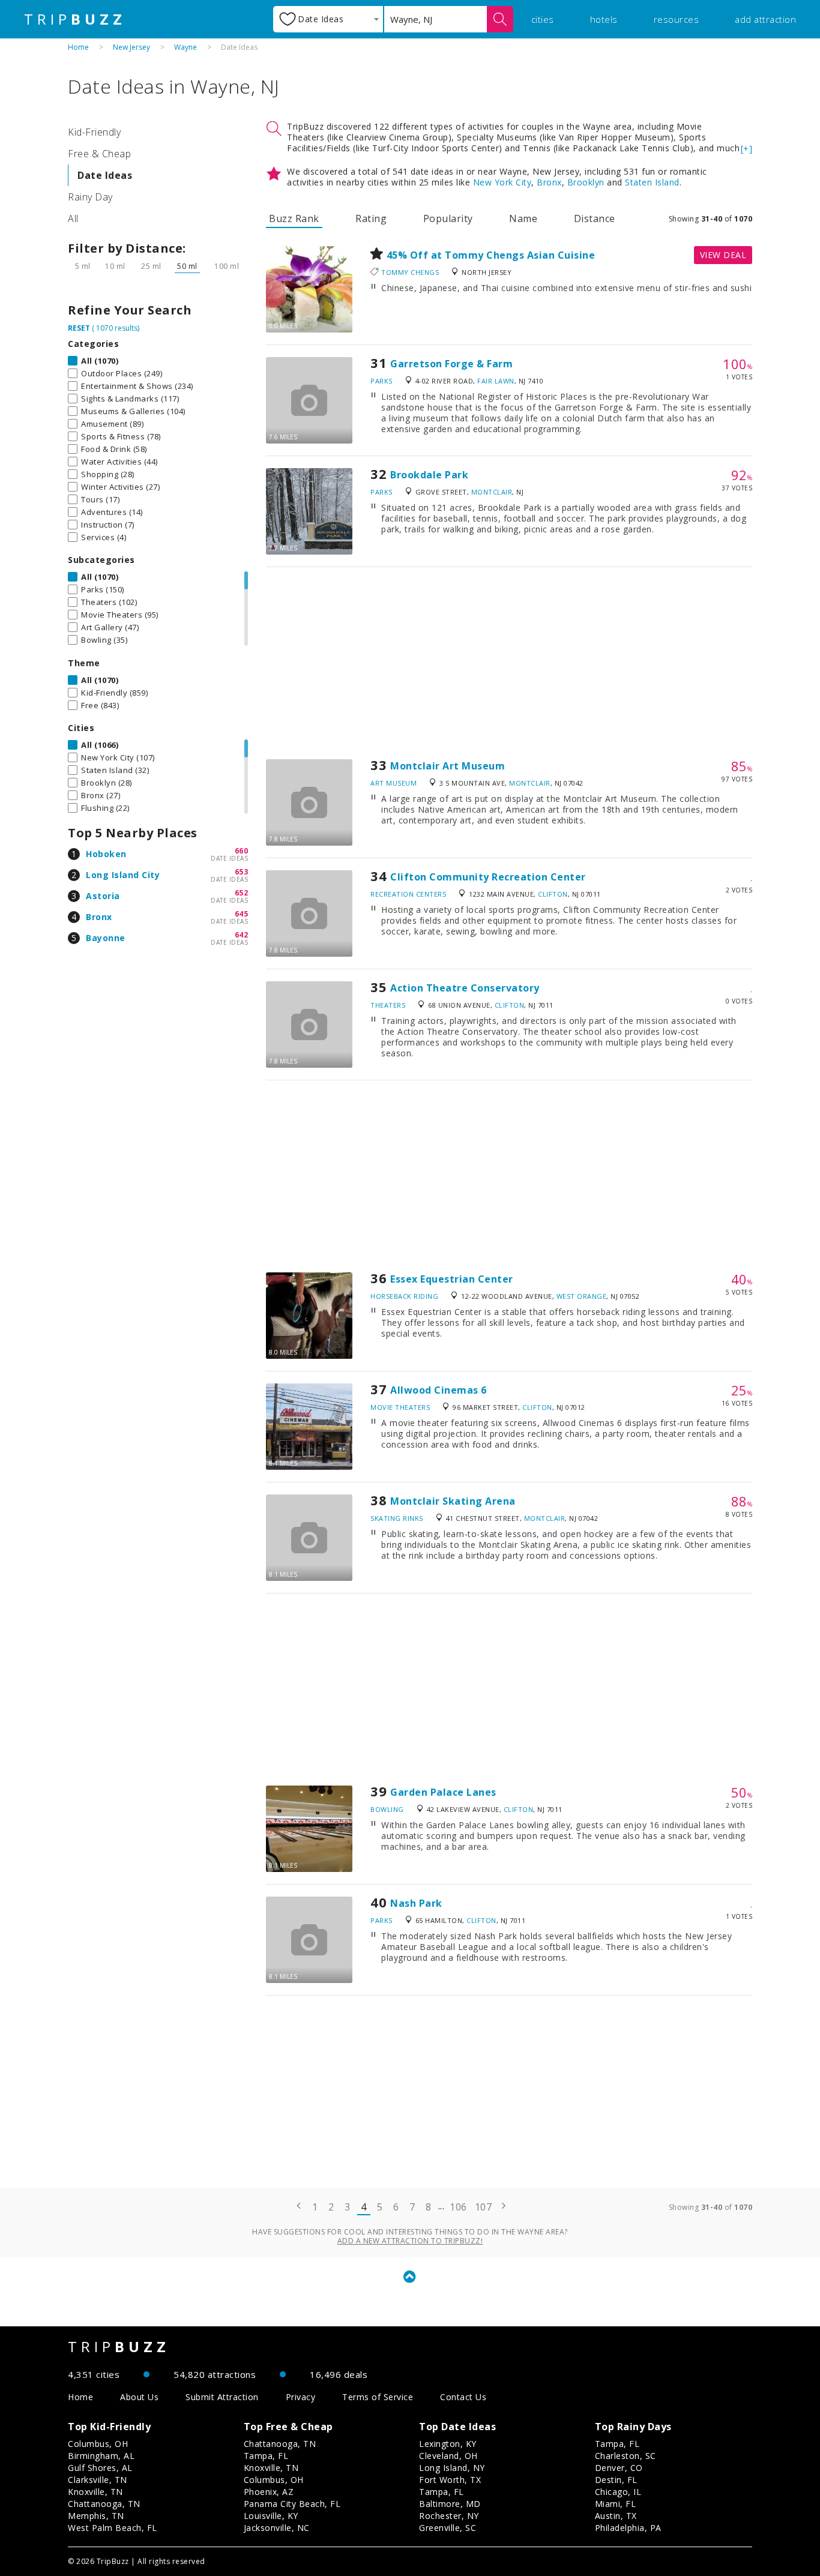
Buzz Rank (294, 218)
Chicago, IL (618, 2492)
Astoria (103, 896)
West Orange (582, 1296)
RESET (79, 328)
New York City (502, 182)
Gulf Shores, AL (100, 2468)
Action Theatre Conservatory (465, 988)
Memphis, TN (96, 2516)
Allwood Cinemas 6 (439, 1390)
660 (242, 851)
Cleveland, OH (448, 2456)
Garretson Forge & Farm (451, 364)
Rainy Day (90, 197)
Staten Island (652, 182)
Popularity (448, 218)
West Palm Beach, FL (113, 2528)
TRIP (75, 19)
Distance (595, 218)
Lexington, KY (448, 2444)
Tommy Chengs (410, 272)
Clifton (553, 894)
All (73, 218)
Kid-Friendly (94, 132)
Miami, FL (616, 2504)
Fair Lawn (496, 381)
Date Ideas (105, 175)
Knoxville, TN (95, 2492)
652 (242, 893)
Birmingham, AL (101, 2456)
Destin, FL (616, 2480)
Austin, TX (616, 2516)
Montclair (492, 492)
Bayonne (106, 938)
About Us (139, 2397)
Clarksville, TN (98, 2480)
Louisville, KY (271, 2516)
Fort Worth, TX (450, 2480)
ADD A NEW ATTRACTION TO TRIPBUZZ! (410, 2241)
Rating (371, 218)
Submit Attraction (222, 2397)
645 (242, 914)
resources (677, 19)
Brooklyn (586, 182)
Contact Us (463, 2397)
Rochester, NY (449, 2516)
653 (242, 872)
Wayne (185, 47)
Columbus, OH (98, 2444)
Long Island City (123, 875)
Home (78, 47)
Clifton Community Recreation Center (488, 877)
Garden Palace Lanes (443, 1792)
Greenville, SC (448, 2528)
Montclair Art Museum (448, 766)
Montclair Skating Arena (453, 1501)
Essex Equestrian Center (452, 1279)
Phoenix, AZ (269, 2492)
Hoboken (106, 854)
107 (484, 2207)
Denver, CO (619, 2468)
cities (543, 19)
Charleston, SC (626, 2456)
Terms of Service (378, 2397)
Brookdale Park (429, 475)
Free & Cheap (99, 154)
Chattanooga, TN (104, 2504)
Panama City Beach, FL (292, 2504)
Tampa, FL (266, 2456)
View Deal (723, 255)
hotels (604, 19)
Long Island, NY (452, 2468)
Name (523, 218)
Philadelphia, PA (628, 2528)
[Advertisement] (509, 663)
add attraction (765, 19)
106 (458, 2207)
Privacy (301, 2397)
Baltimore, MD (450, 2504)
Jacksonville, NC (277, 2528)
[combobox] (328, 19)
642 (242, 935)
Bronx (99, 917)
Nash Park (416, 1903)
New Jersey (131, 47)
